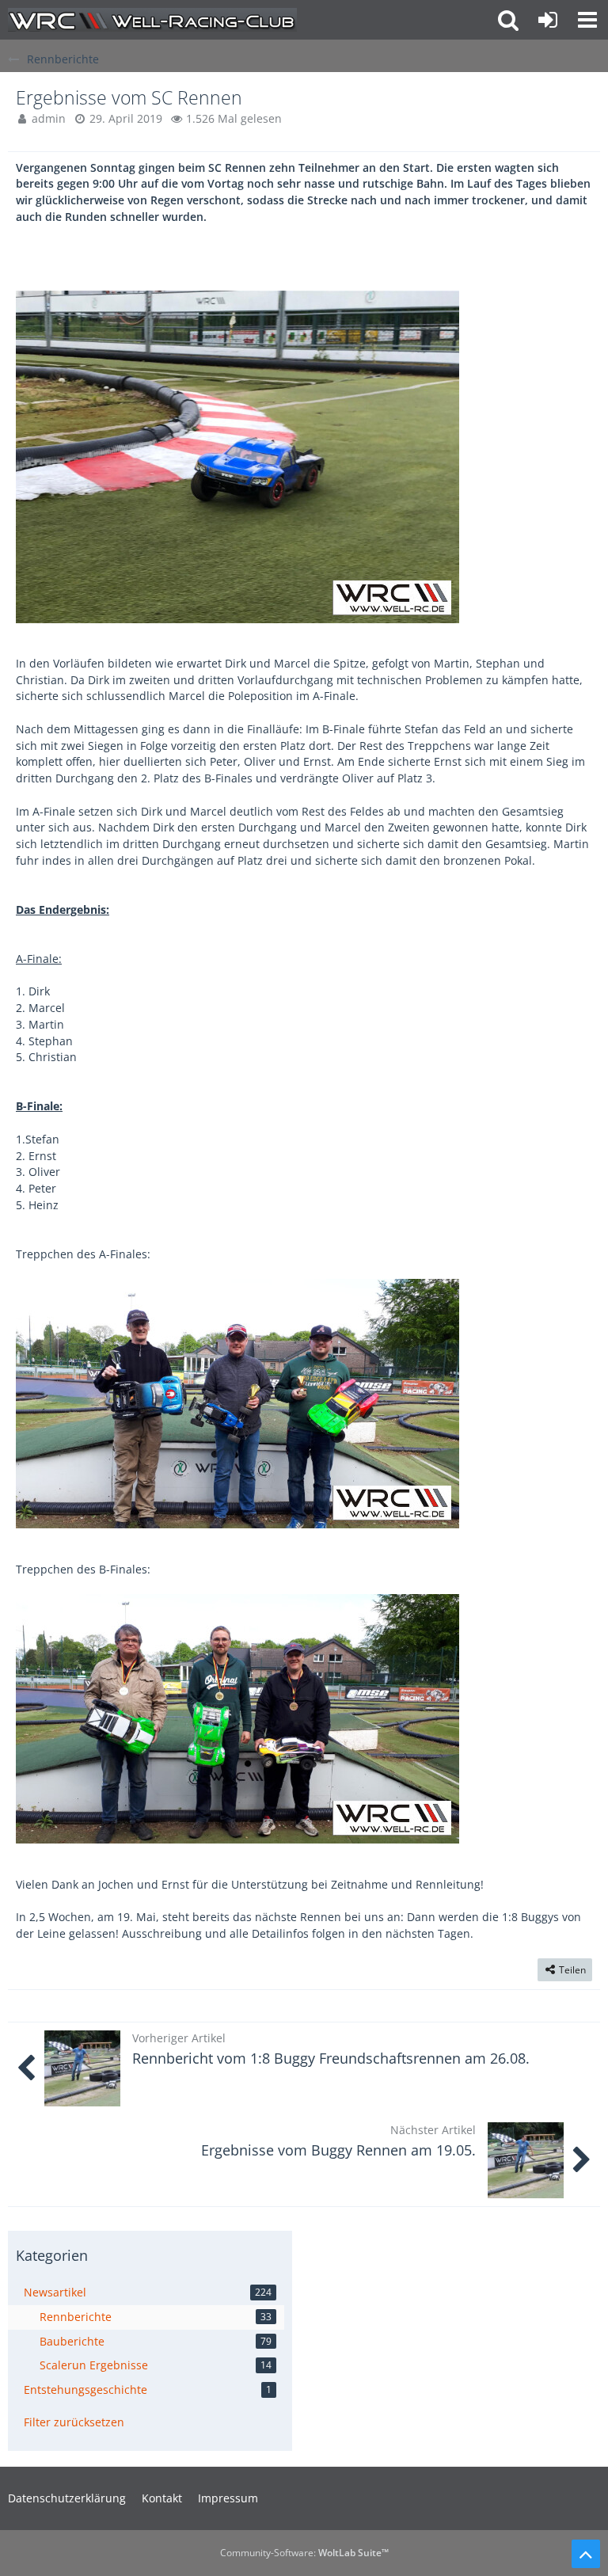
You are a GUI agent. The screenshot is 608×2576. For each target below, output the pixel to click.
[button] (587, 20)
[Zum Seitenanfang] (586, 2554)
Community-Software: (304, 2553)
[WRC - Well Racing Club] (152, 20)
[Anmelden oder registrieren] (548, 20)
